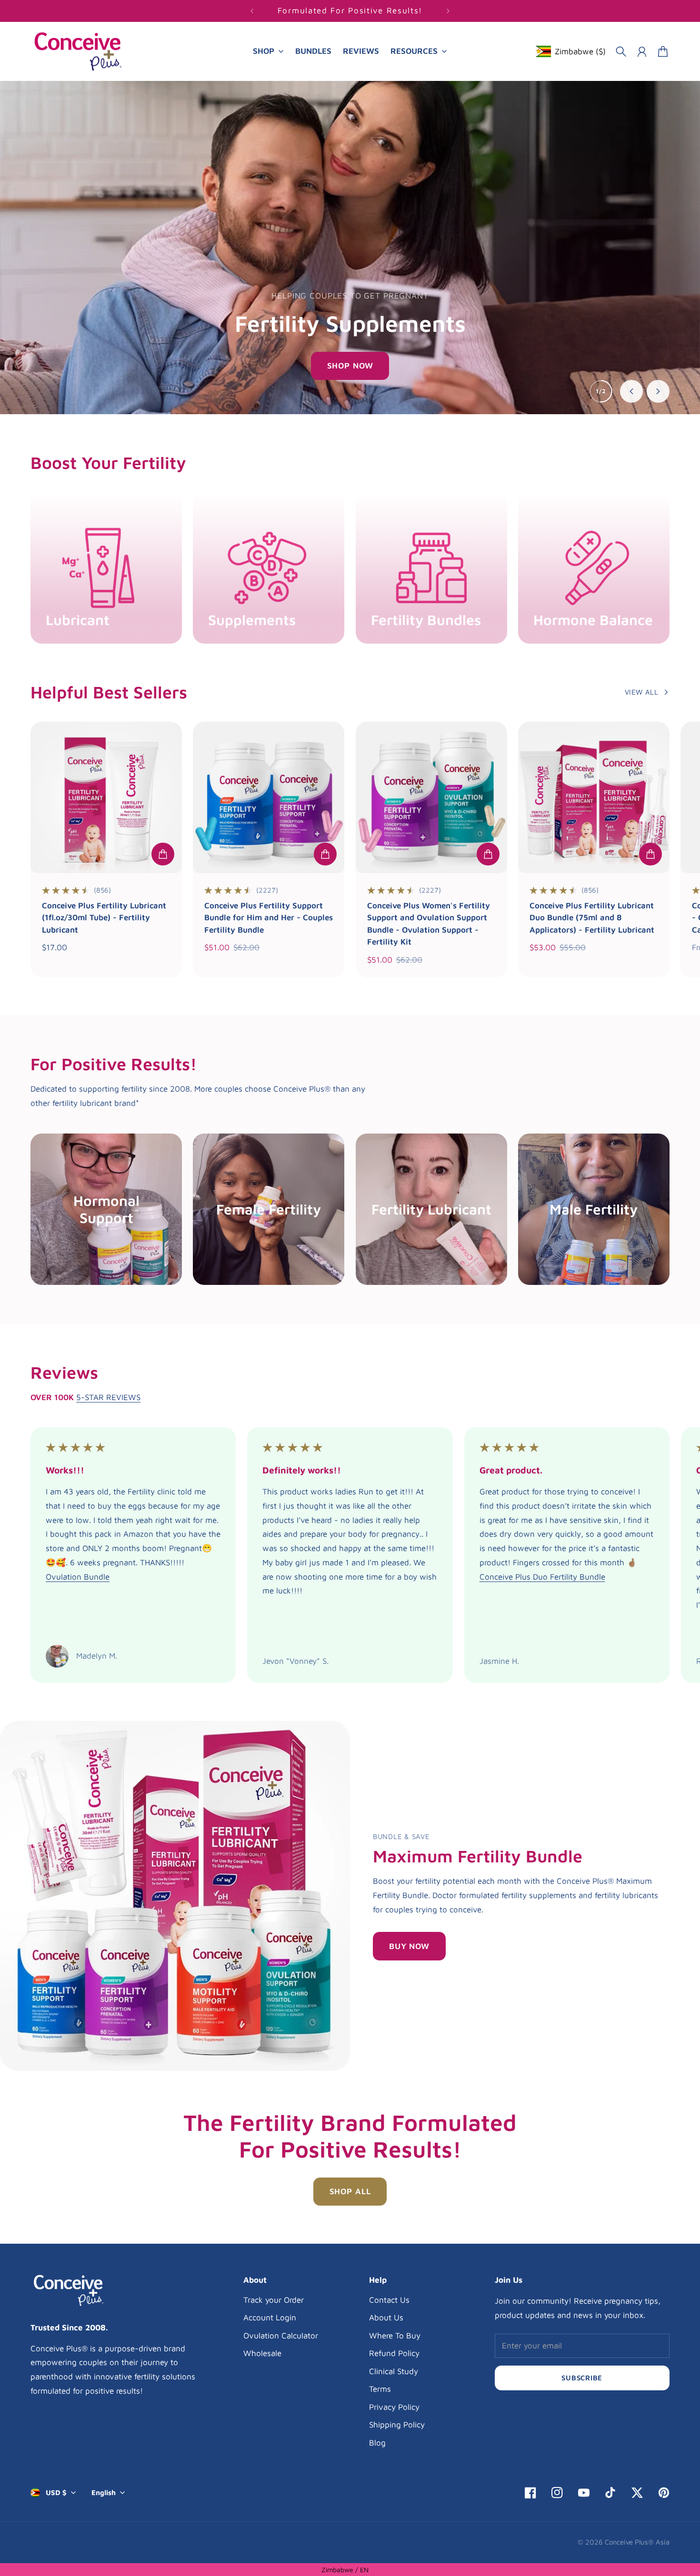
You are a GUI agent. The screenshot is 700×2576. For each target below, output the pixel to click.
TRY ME (350, 366)
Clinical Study (394, 2371)
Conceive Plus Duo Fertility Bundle (542, 1577)
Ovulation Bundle (78, 1577)
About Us (386, 2317)
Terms (380, 2389)
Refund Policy (394, 2353)
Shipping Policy (397, 2425)
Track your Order (274, 2300)
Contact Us (389, 2300)
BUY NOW (409, 1946)
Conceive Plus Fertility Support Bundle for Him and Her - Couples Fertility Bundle (269, 918)
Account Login (270, 2317)
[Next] (448, 11)
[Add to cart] (163, 854)
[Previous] (252, 11)
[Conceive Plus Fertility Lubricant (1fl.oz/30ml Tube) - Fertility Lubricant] (106, 797)
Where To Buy (395, 2336)
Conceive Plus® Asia (637, 2542)
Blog (377, 2443)
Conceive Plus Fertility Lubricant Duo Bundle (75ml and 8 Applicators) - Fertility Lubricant (592, 918)
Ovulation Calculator (281, 2336)
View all (641, 692)
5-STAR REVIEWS (108, 1397)
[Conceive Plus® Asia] (78, 52)
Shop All (350, 2191)
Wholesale (262, 2353)
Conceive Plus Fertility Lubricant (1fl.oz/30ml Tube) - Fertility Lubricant (104, 918)
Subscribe (582, 2378)
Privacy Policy (394, 2407)
